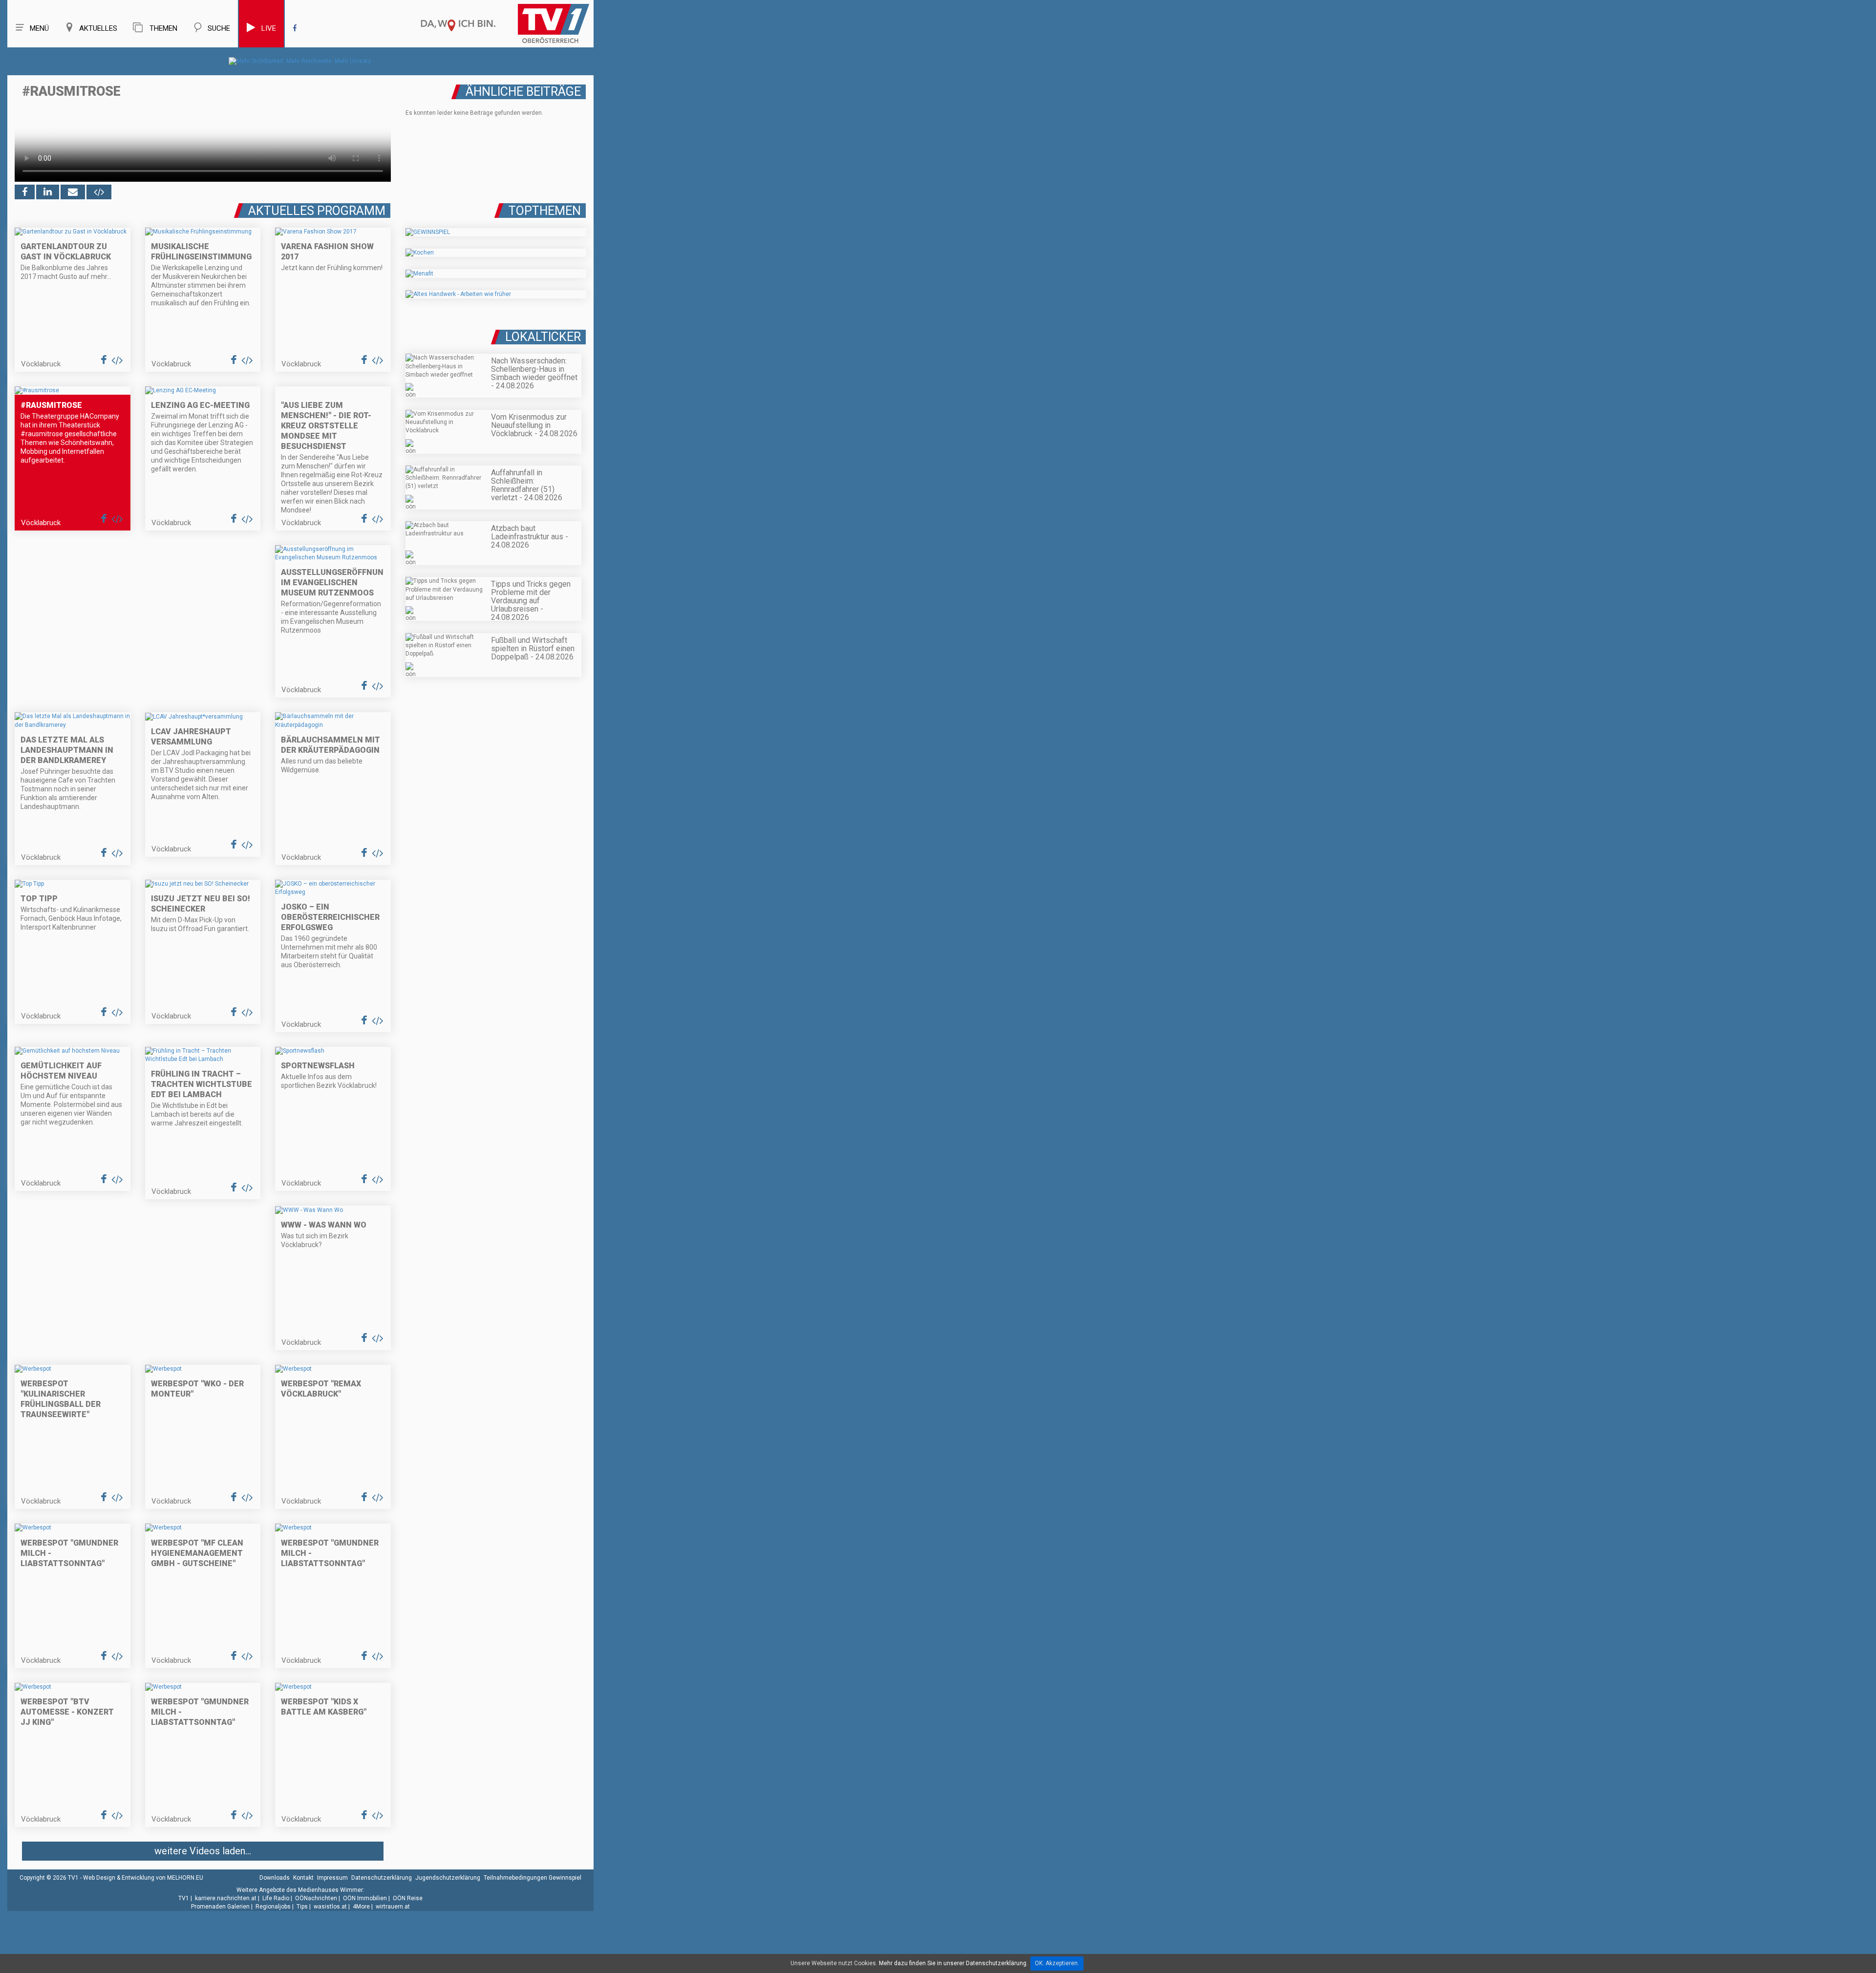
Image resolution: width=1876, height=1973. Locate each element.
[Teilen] (73, 192)
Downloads (275, 1878)
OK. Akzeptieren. (1057, 1963)
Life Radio (276, 1898)
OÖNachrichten (316, 1898)
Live (269, 28)
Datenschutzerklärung (382, 1878)
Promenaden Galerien (220, 1907)
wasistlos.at (330, 1907)
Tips (302, 1907)
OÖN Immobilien (365, 1898)
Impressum (332, 1878)
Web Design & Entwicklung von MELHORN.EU (143, 1878)
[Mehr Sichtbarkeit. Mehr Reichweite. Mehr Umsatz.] (301, 61)
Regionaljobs (273, 1907)
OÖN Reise (408, 1898)
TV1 (184, 1898)
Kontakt (303, 1878)
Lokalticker (543, 337)
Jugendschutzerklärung (448, 1878)
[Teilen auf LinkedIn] (48, 192)
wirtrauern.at (393, 1907)
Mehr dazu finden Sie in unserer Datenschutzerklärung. (953, 1963)
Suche (219, 28)
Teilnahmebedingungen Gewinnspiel (533, 1878)
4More (361, 1907)
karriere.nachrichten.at (226, 1898)
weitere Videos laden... (203, 1851)
